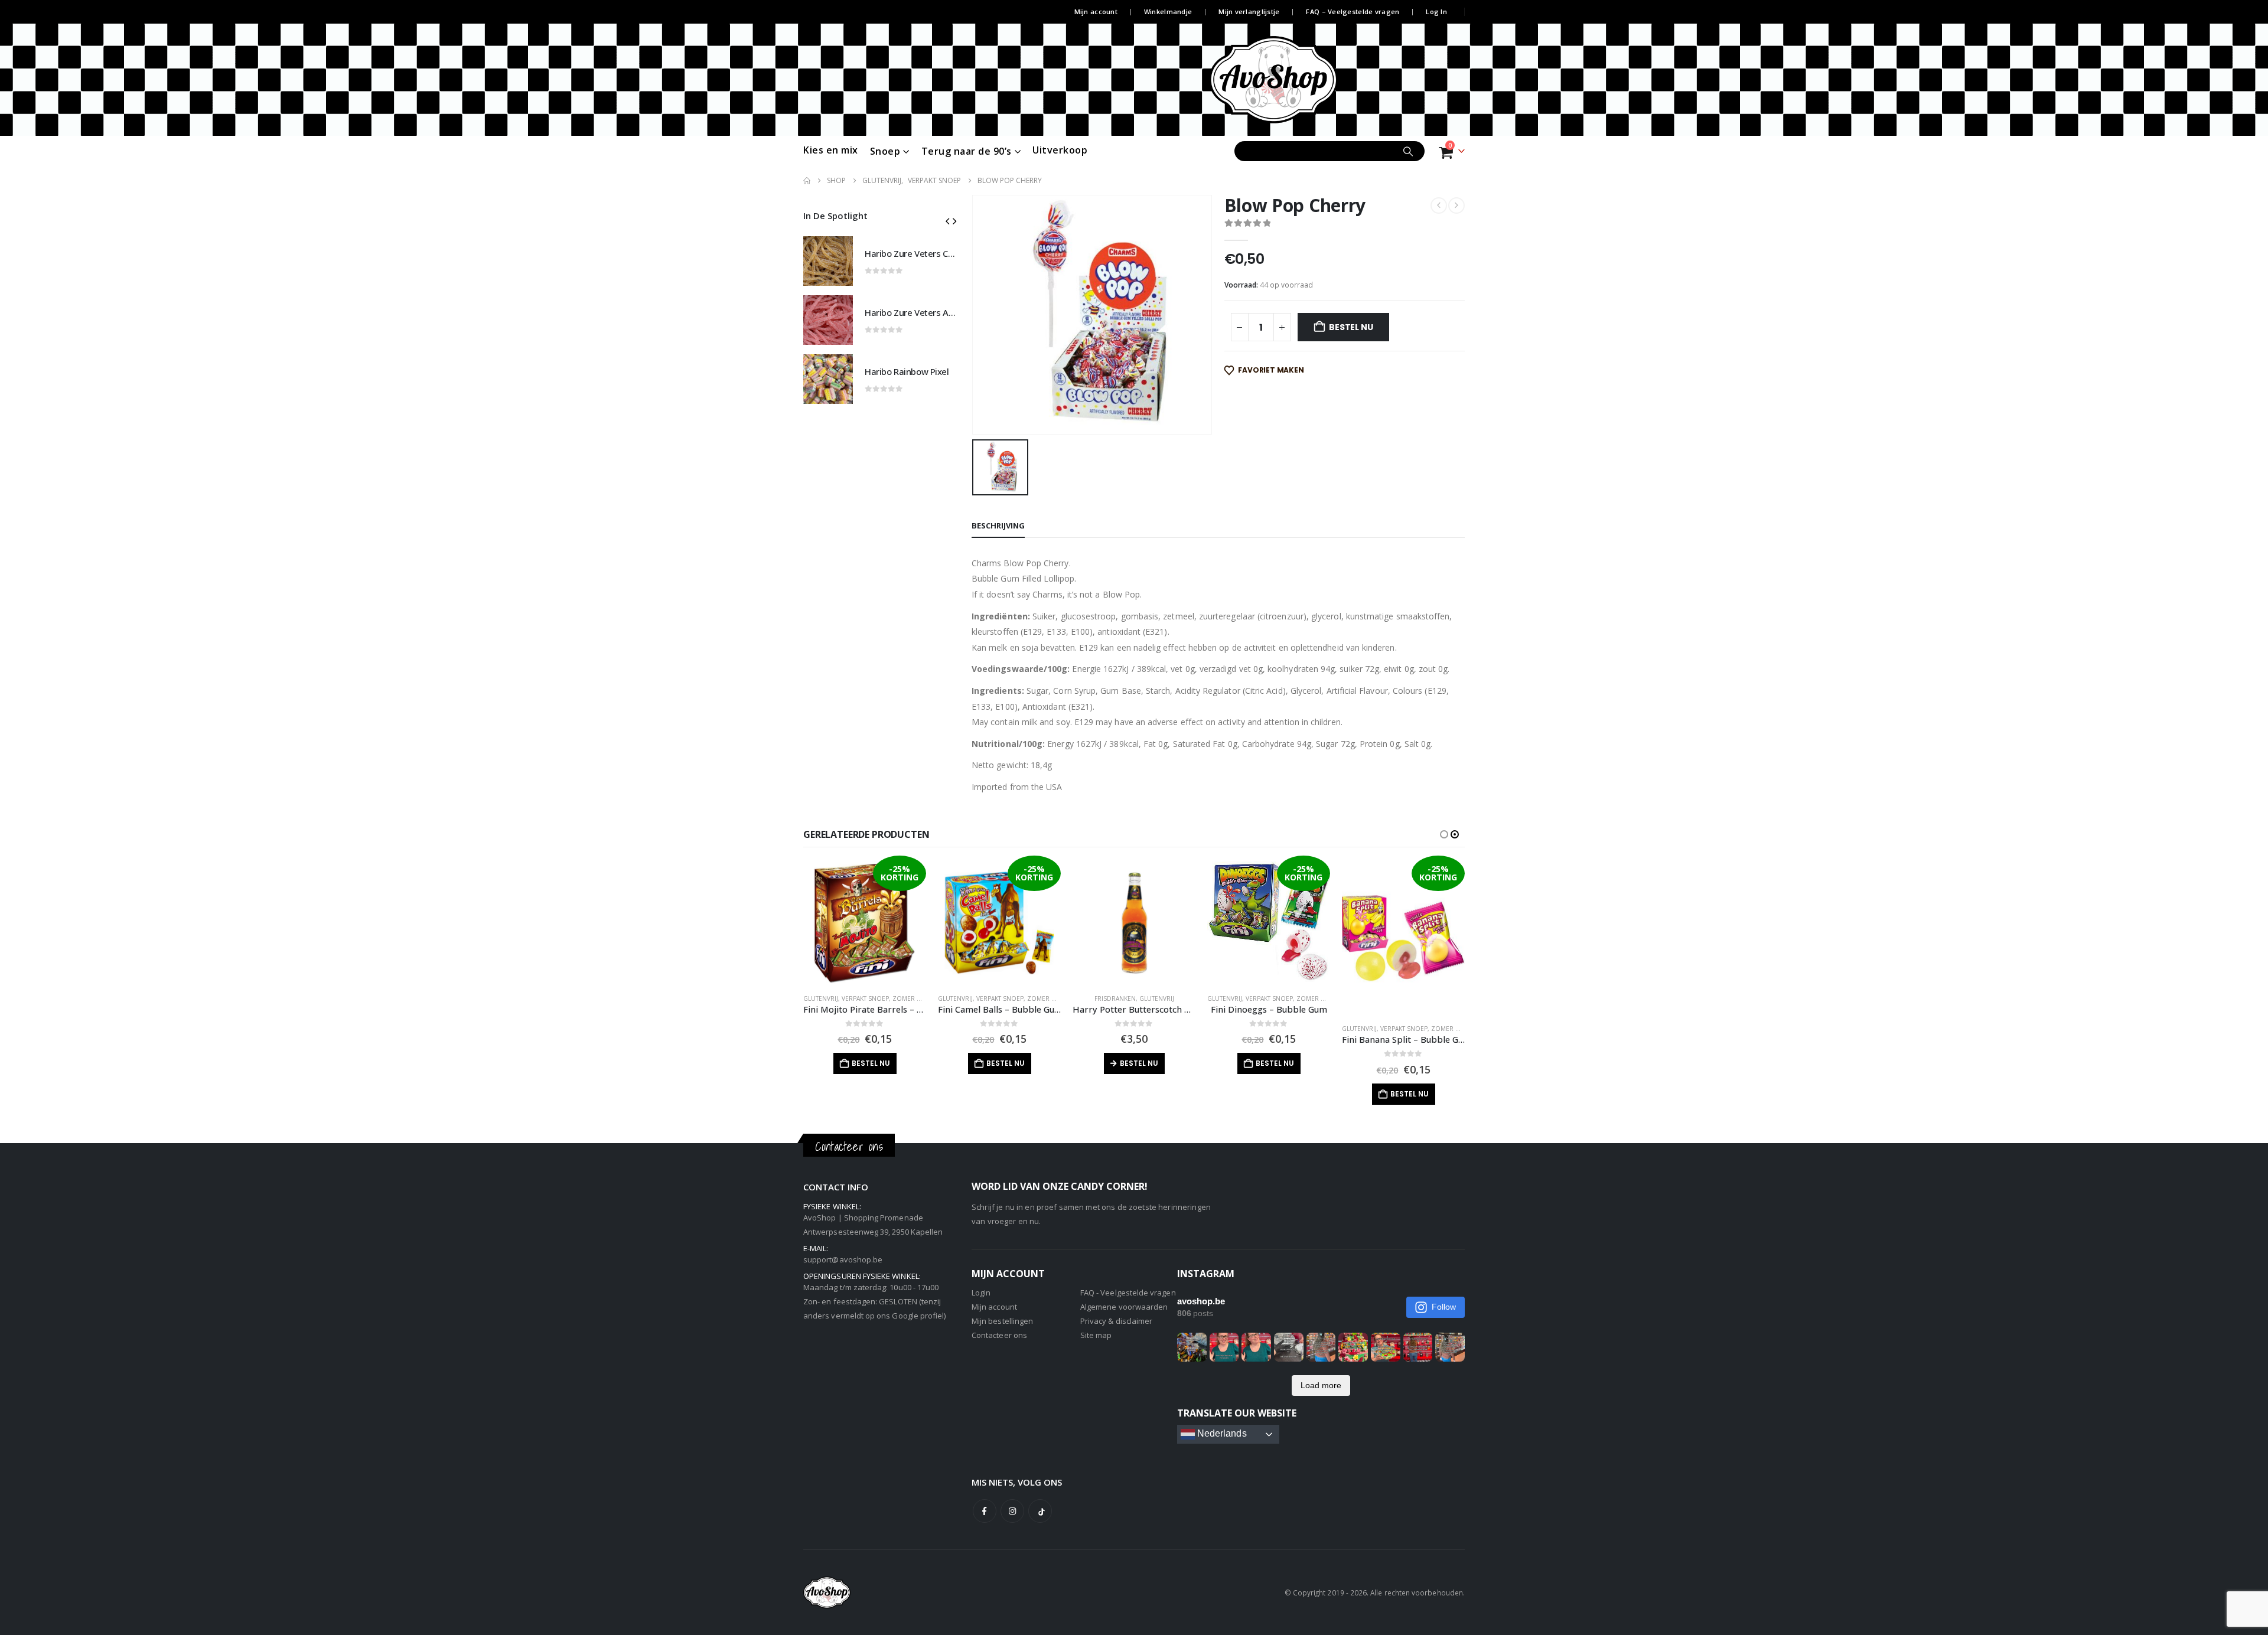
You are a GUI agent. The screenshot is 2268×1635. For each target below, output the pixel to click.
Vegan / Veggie (1425, 998)
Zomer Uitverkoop (924, 998)
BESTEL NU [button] (871, 1063)
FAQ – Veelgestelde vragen (1353, 12)
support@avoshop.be (843, 1259)
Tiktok (1040, 1511)
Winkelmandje (1168, 12)
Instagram (1012, 1511)
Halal (1389, 998)
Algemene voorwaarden (1124, 1307)
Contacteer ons (999, 1335)
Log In (1436, 12)
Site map (1096, 1335)
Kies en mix (831, 150)
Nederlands (1221, 1434)
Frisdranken (980, 998)
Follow (1444, 1307)
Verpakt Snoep (865, 998)
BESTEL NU (1351, 327)
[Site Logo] (1295, 80)
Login (981, 1293)
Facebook (985, 1511)
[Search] (1408, 151)
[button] (947, 221)
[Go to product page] (828, 261)
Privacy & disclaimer (1116, 1321)
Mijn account (1096, 12)
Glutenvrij (821, 998)
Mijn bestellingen (1002, 1321)
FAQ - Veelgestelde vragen (1128, 1293)
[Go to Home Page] (807, 181)
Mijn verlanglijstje (1249, 12)
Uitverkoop (1060, 150)
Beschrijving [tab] (998, 526)
